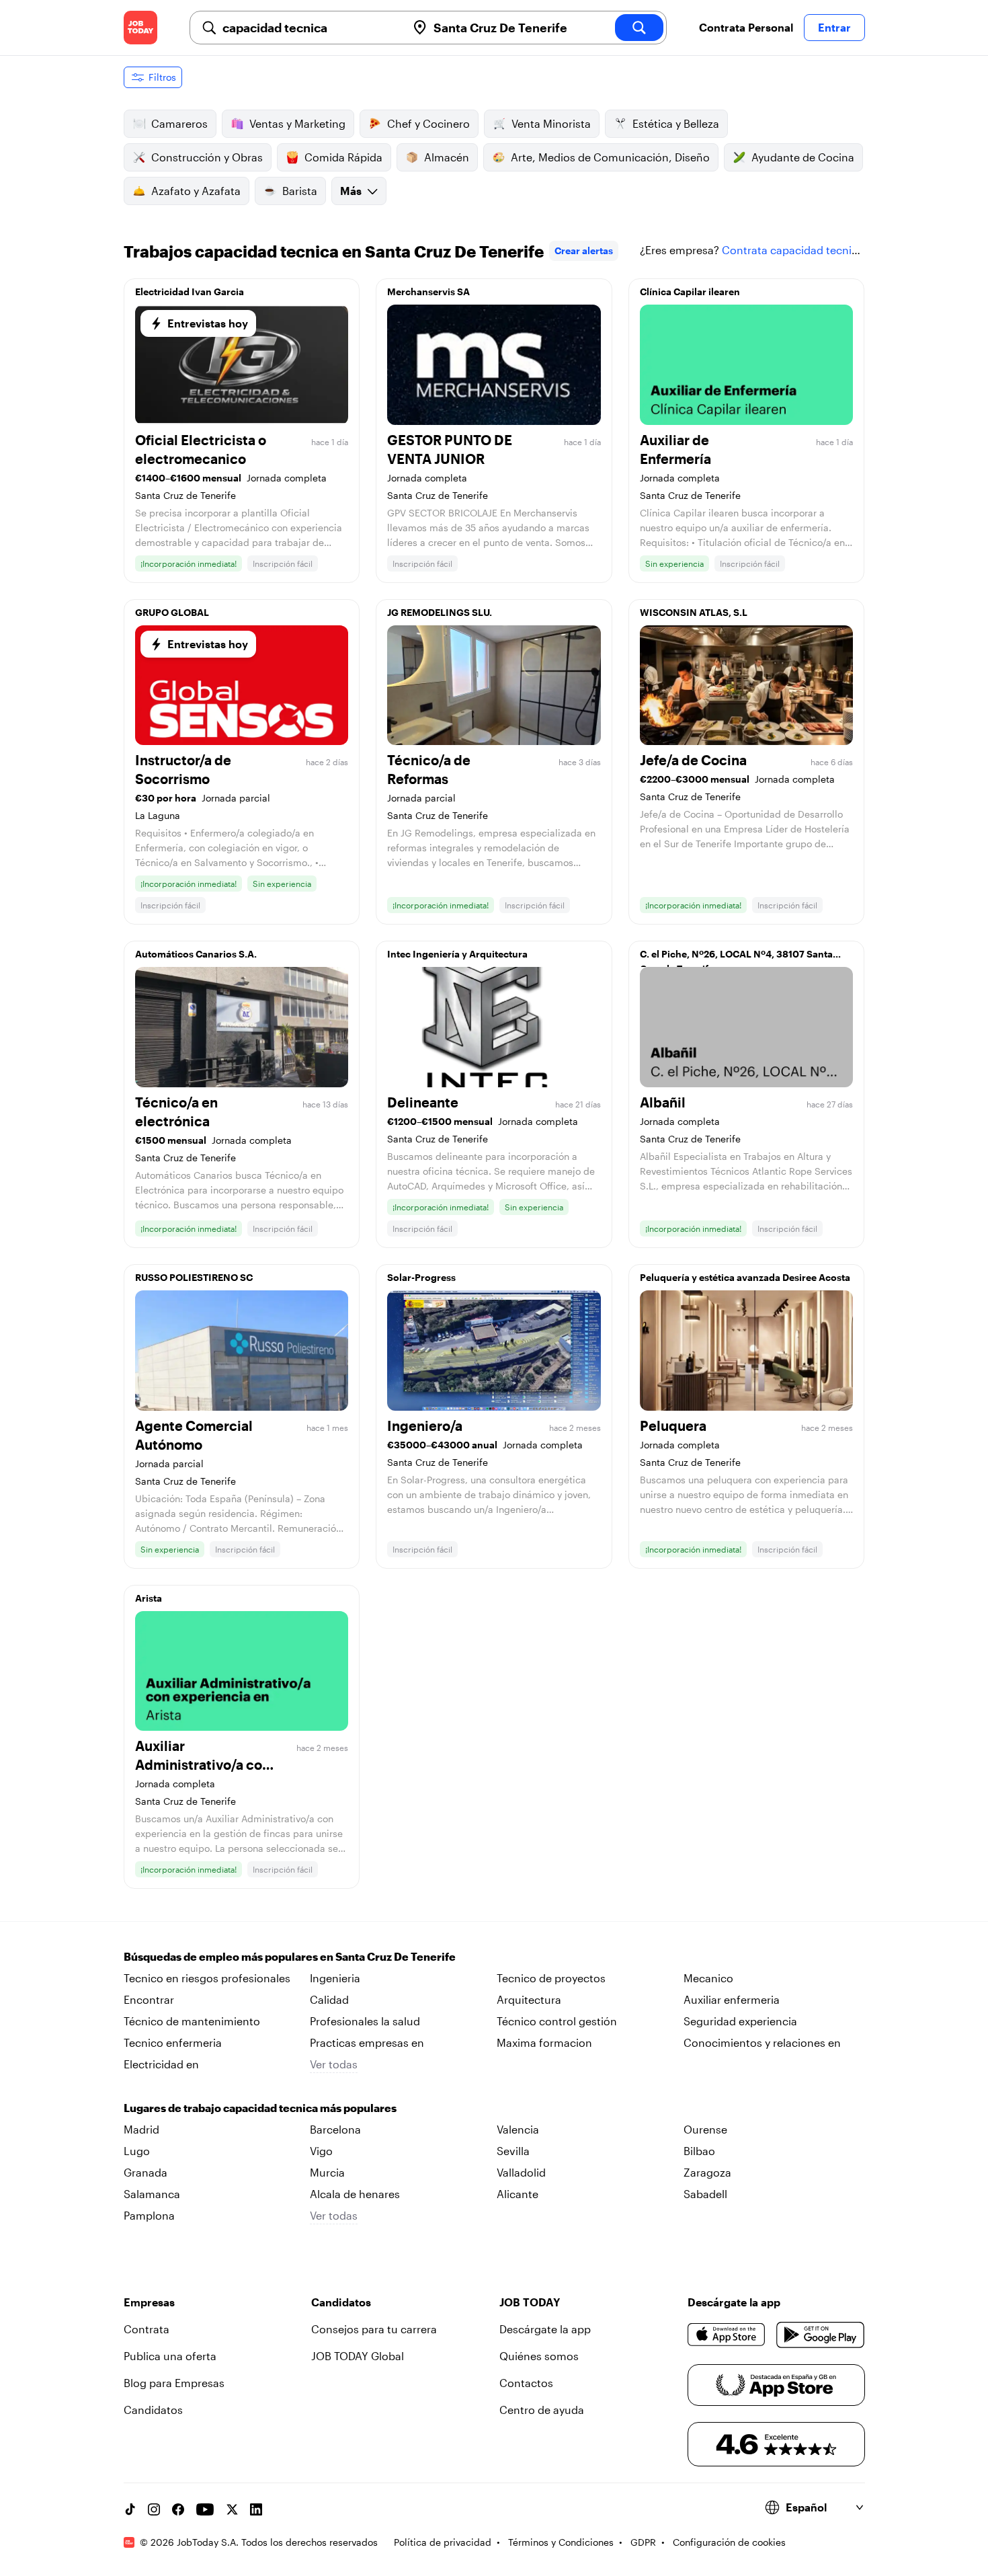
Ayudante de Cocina (803, 157)
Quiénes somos (539, 2356)
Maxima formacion (544, 2042)
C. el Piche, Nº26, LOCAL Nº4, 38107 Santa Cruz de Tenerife (736, 958)
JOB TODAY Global (358, 2356)
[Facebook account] (178, 2509)
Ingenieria (335, 1978)
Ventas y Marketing (297, 123)
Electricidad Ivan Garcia (190, 291)
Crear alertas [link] (584, 250)
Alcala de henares (355, 2194)
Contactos (526, 2383)
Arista (149, 1598)
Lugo (137, 2151)
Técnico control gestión (557, 2021)
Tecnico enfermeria (173, 2042)
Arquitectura (529, 1999)
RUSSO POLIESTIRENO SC (194, 1277)
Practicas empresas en (367, 2042)
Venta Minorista (551, 123)
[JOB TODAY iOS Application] (727, 2335)
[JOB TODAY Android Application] (820, 2335)
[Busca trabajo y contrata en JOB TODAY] (140, 28)
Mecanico (708, 1978)
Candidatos (153, 2410)
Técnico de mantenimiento (192, 2021)
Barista (300, 191)
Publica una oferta (170, 2356)
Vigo (321, 2151)
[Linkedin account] (256, 2509)
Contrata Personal (746, 27)
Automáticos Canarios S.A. (196, 954)
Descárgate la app (545, 2329)
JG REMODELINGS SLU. (440, 612)
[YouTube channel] (205, 2509)
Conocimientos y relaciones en (762, 2042)
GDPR (643, 2542)
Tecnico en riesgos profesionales (207, 1978)
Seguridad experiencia (740, 2021)
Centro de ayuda (542, 2410)
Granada (146, 2172)
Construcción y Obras (207, 157)
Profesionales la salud (365, 2021)
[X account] (232, 2509)
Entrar (834, 27)
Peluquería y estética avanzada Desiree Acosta (745, 1277)
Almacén (447, 157)
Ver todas (334, 2064)
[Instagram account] (154, 2509)
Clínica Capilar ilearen (690, 291)
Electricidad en (161, 2064)
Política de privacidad (443, 2542)
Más (351, 191)
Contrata (147, 2329)
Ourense (705, 2129)
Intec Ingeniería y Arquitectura (457, 954)
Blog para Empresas (174, 2383)
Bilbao (699, 2151)
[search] (639, 28)
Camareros (179, 123)
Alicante (518, 2194)
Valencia (518, 2129)
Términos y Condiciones (561, 2542)
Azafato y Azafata (196, 191)
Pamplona (149, 2215)
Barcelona (335, 2129)
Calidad (329, 1999)
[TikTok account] (130, 2509)
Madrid (141, 2129)
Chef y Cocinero (428, 123)
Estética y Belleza (676, 123)
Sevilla (513, 2151)
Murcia (327, 2172)
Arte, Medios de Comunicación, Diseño (610, 157)
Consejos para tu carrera (374, 2329)
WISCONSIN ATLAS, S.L (694, 612)
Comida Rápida (343, 157)
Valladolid (521, 2172)
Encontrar (149, 1999)
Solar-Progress (421, 1277)
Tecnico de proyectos (551, 1978)
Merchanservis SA (428, 291)
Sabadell (705, 2194)
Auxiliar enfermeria (732, 1999)
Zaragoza (707, 2172)
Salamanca (152, 2194)
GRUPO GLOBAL (172, 612)
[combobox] (309, 28)
